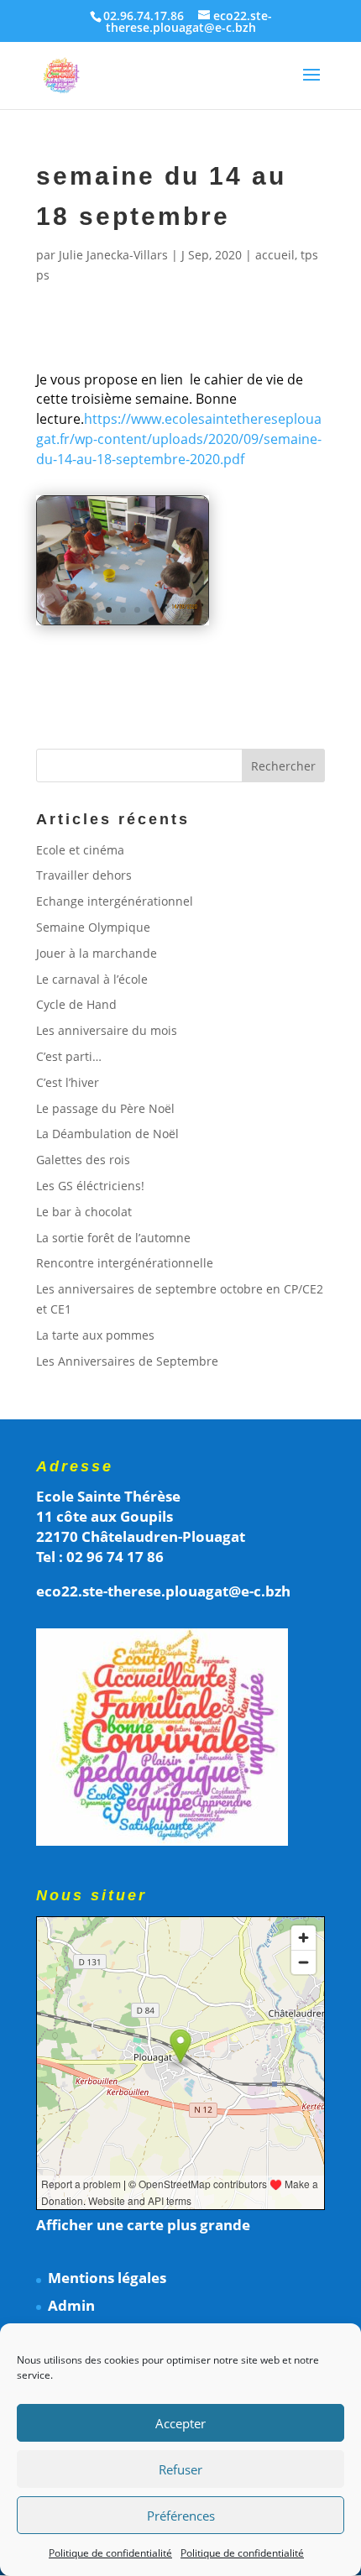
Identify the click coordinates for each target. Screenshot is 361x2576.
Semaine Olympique (93, 927)
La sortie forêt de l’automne (113, 1238)
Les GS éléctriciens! (90, 1186)
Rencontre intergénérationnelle (125, 1263)
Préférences (181, 2516)
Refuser (180, 2469)
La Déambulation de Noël (107, 1134)
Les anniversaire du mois (107, 1030)
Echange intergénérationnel (115, 901)
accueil (275, 255)
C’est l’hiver (68, 1082)
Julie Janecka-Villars (113, 255)
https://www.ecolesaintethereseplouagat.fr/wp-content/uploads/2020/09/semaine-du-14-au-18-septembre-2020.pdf (179, 439)
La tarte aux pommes (95, 1335)
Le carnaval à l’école (92, 979)
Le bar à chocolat (84, 1212)
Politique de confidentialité (110, 2553)
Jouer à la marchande (97, 953)
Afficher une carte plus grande (143, 2225)
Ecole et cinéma (80, 850)
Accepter (180, 2423)
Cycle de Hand (76, 1004)
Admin (71, 2305)
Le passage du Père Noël (105, 1108)
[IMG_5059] (123, 624)
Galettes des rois (83, 1160)
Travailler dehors (84, 875)
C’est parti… (69, 1056)
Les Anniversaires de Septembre (127, 1361)
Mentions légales (107, 2278)
